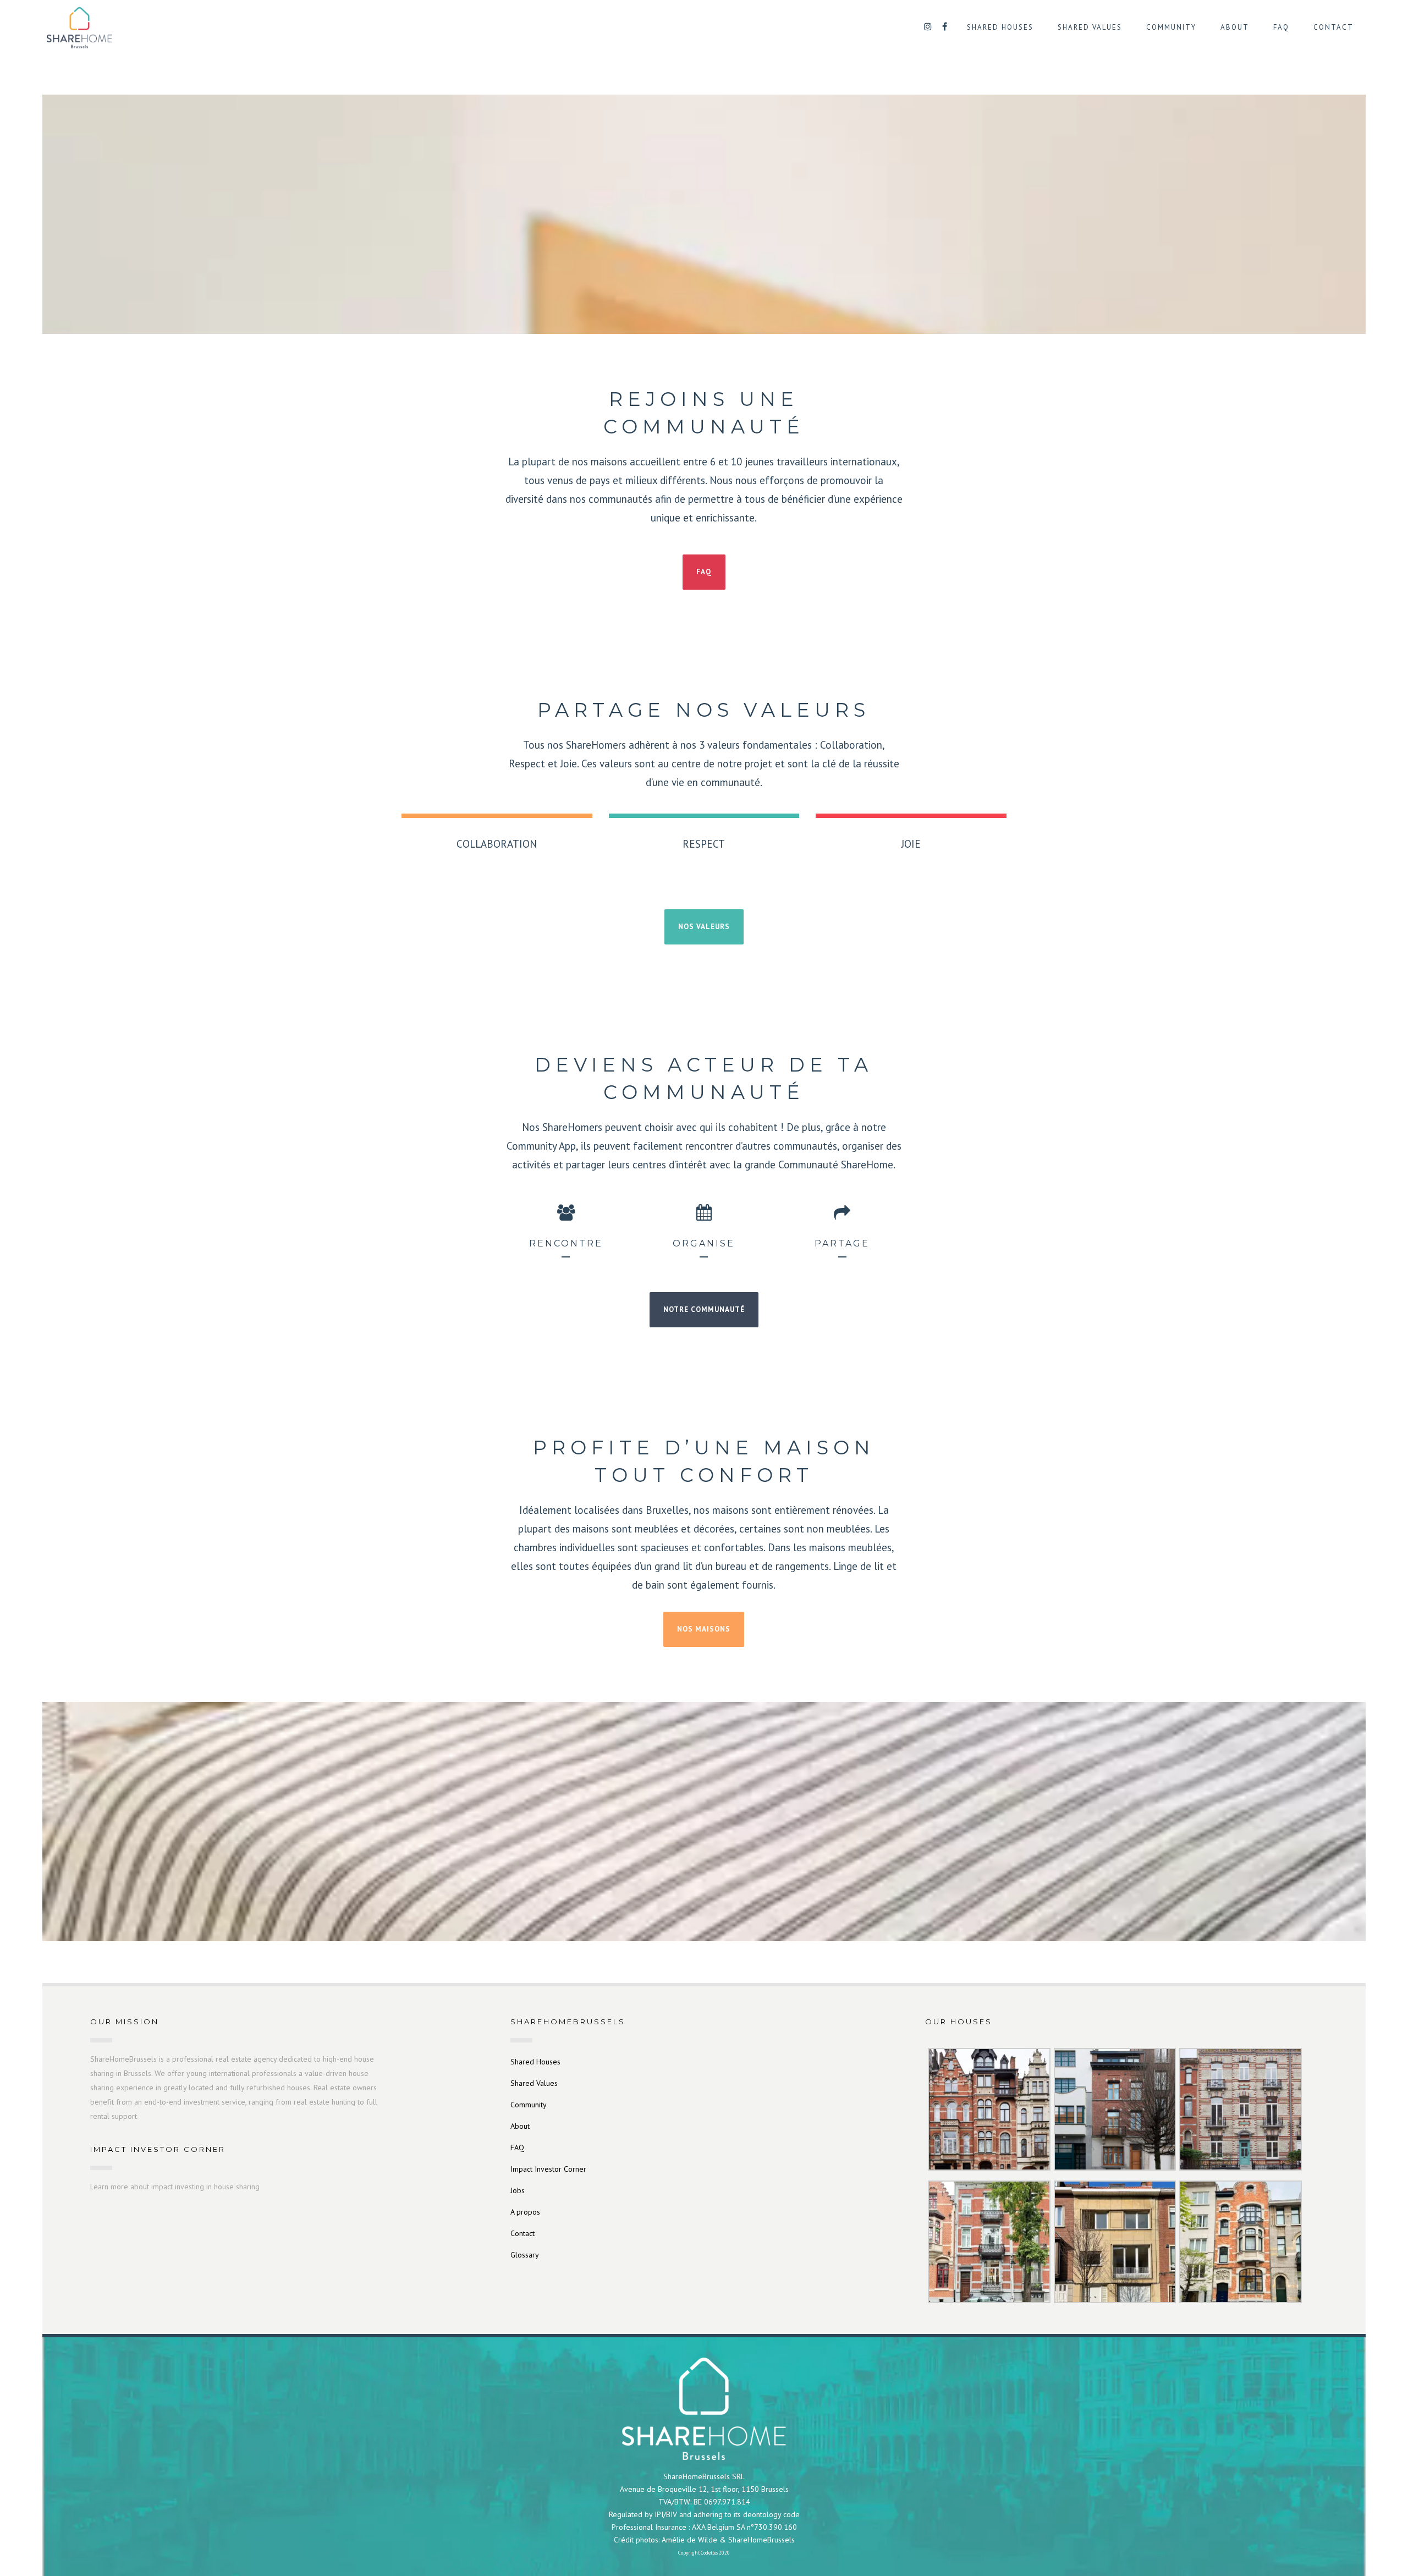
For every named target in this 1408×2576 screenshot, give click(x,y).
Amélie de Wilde (689, 2540)
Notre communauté (704, 1309)
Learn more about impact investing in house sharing (175, 2187)
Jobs (518, 2190)
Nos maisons (704, 1629)
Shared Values (534, 2083)
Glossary (525, 2255)
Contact (522, 2233)
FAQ (704, 572)
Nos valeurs (704, 927)
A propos (525, 2212)
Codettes (709, 2553)
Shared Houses (535, 2062)
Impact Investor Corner (548, 2169)
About (520, 2126)
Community (529, 2105)
